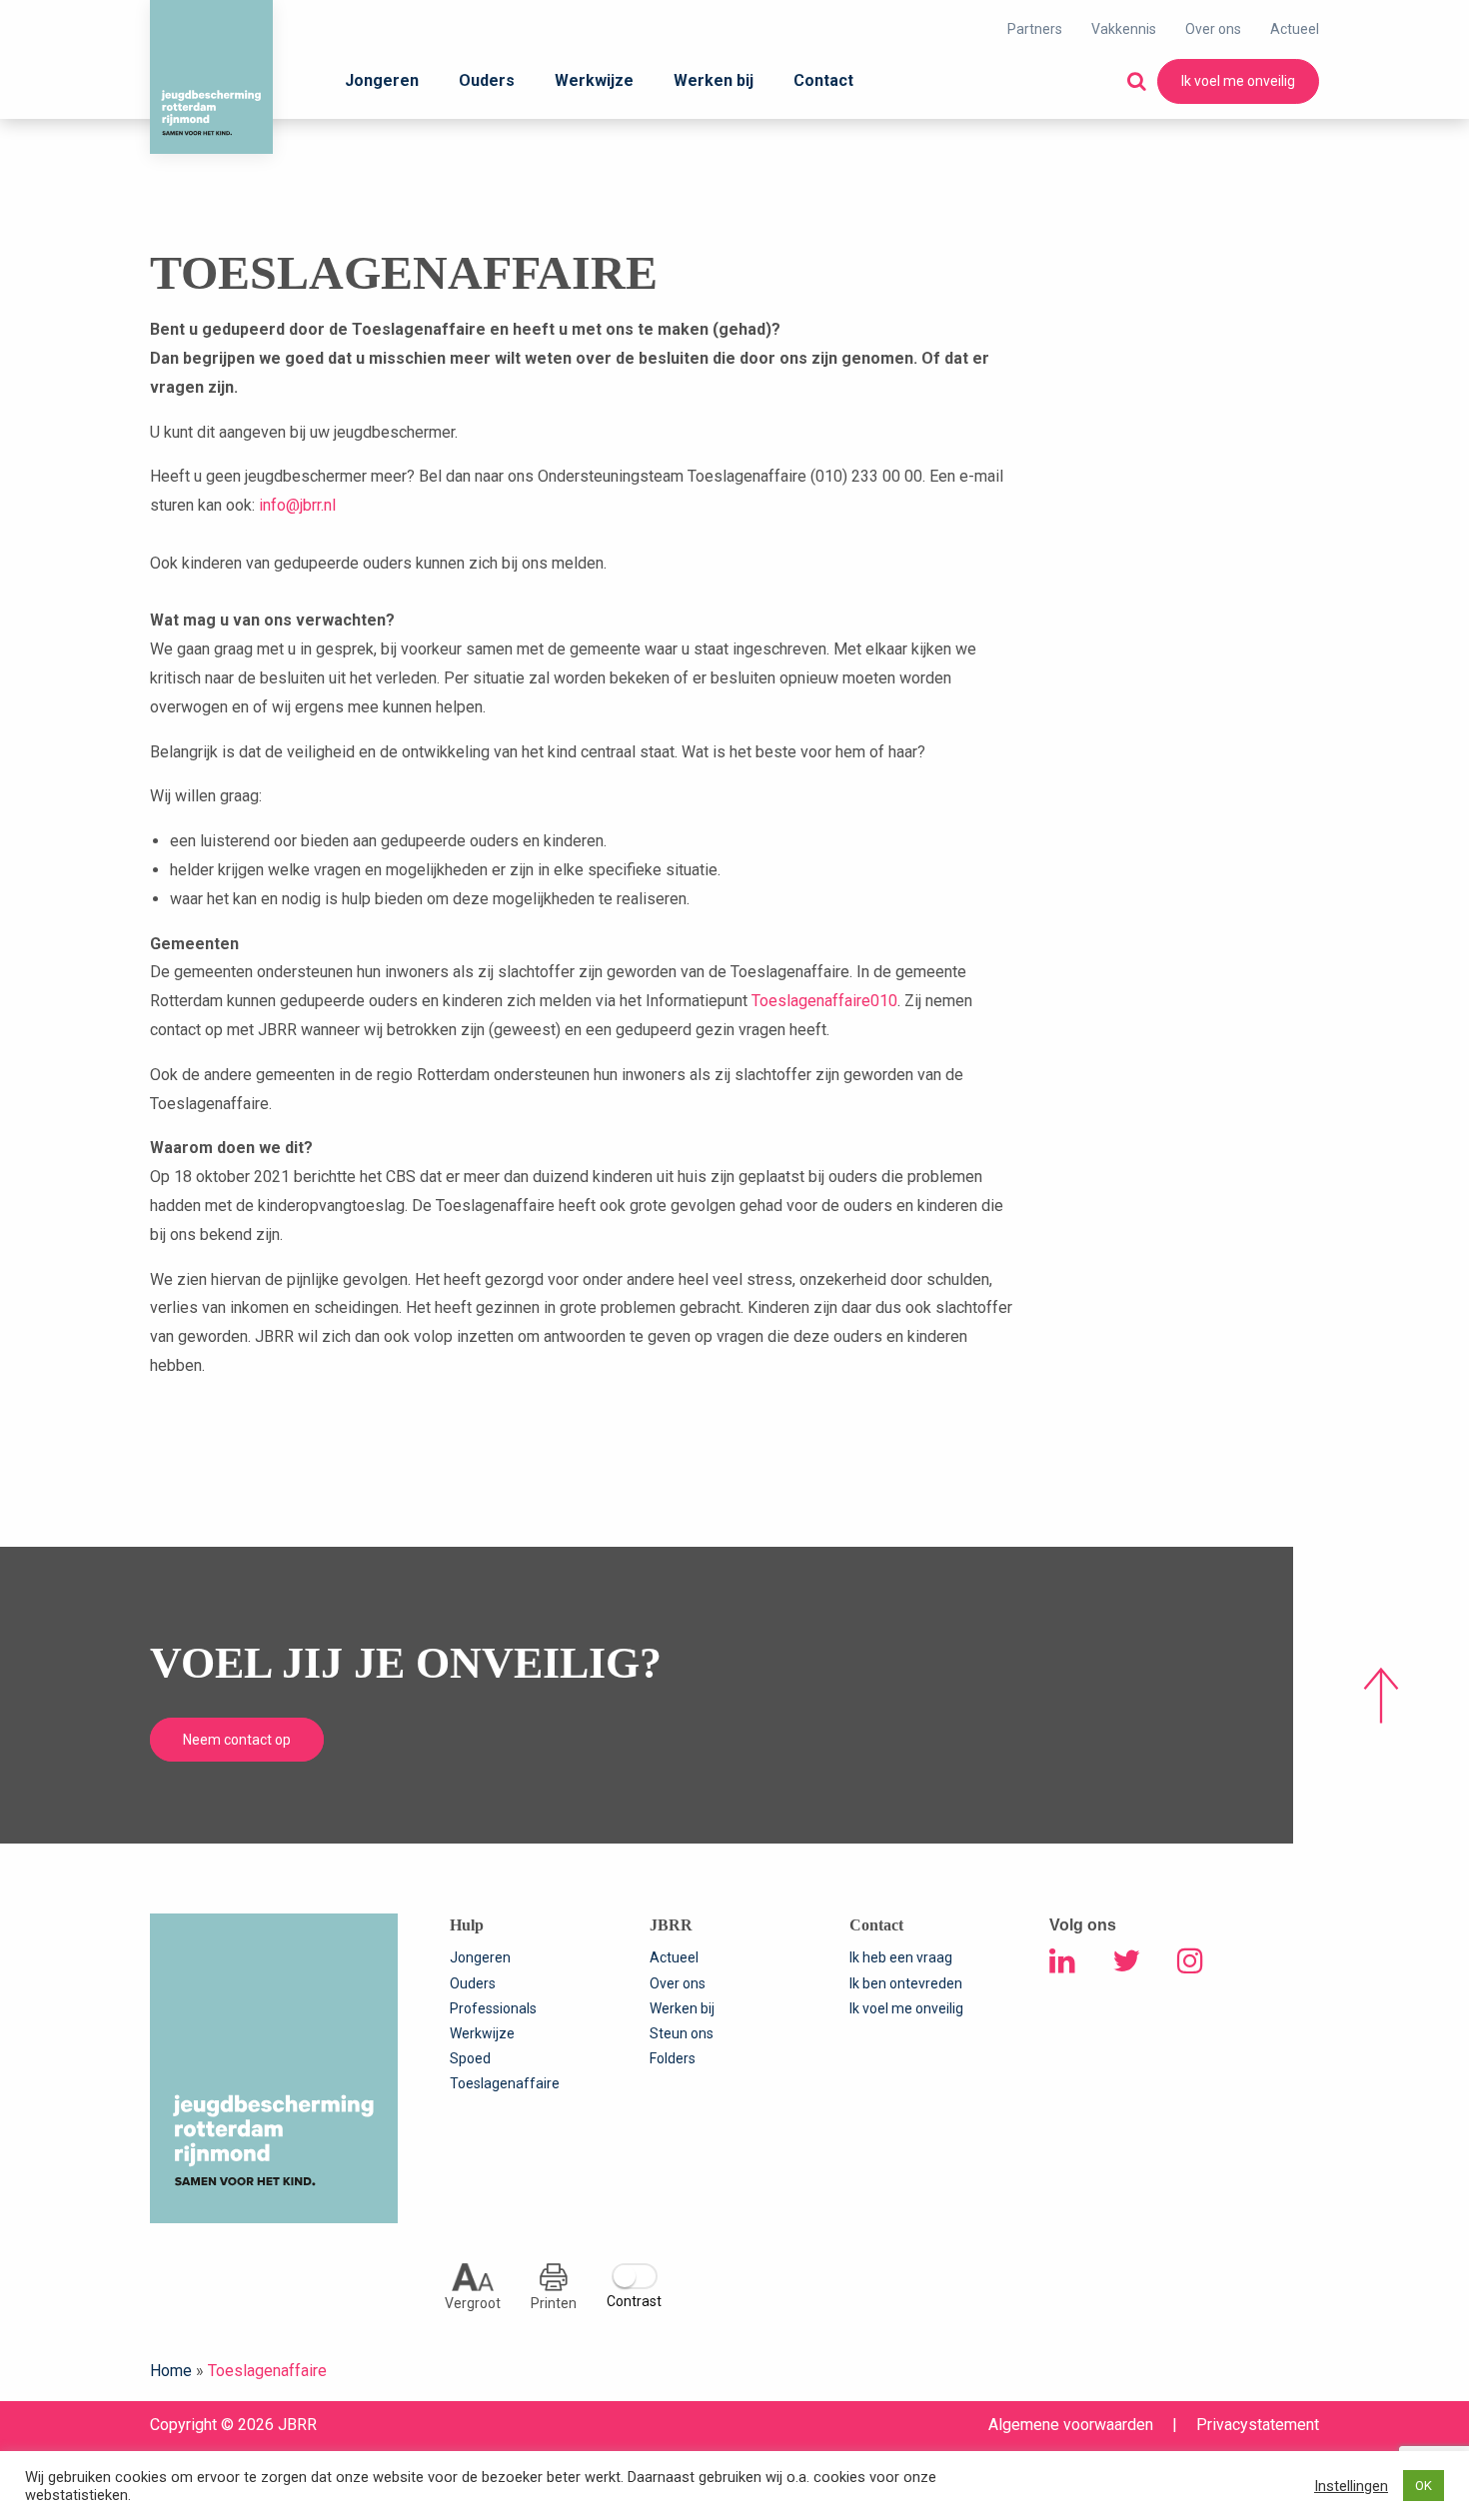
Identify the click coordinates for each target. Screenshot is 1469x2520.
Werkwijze (594, 80)
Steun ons (682, 2033)
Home (171, 2371)
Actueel (1295, 29)
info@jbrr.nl (297, 505)
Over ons (1213, 29)
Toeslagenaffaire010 (824, 1001)
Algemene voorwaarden (1071, 2425)
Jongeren (382, 80)
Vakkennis (1124, 29)
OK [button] (1424, 2486)
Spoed (470, 2058)
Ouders (487, 80)
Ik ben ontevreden (906, 1983)
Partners (1035, 29)
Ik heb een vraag (901, 1957)
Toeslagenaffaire (505, 2083)
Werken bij (714, 80)
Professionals (493, 2008)
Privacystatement (1258, 2425)
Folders (673, 2058)
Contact (823, 80)
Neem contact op (237, 1740)
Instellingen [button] (1351, 2486)
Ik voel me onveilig (1238, 81)
